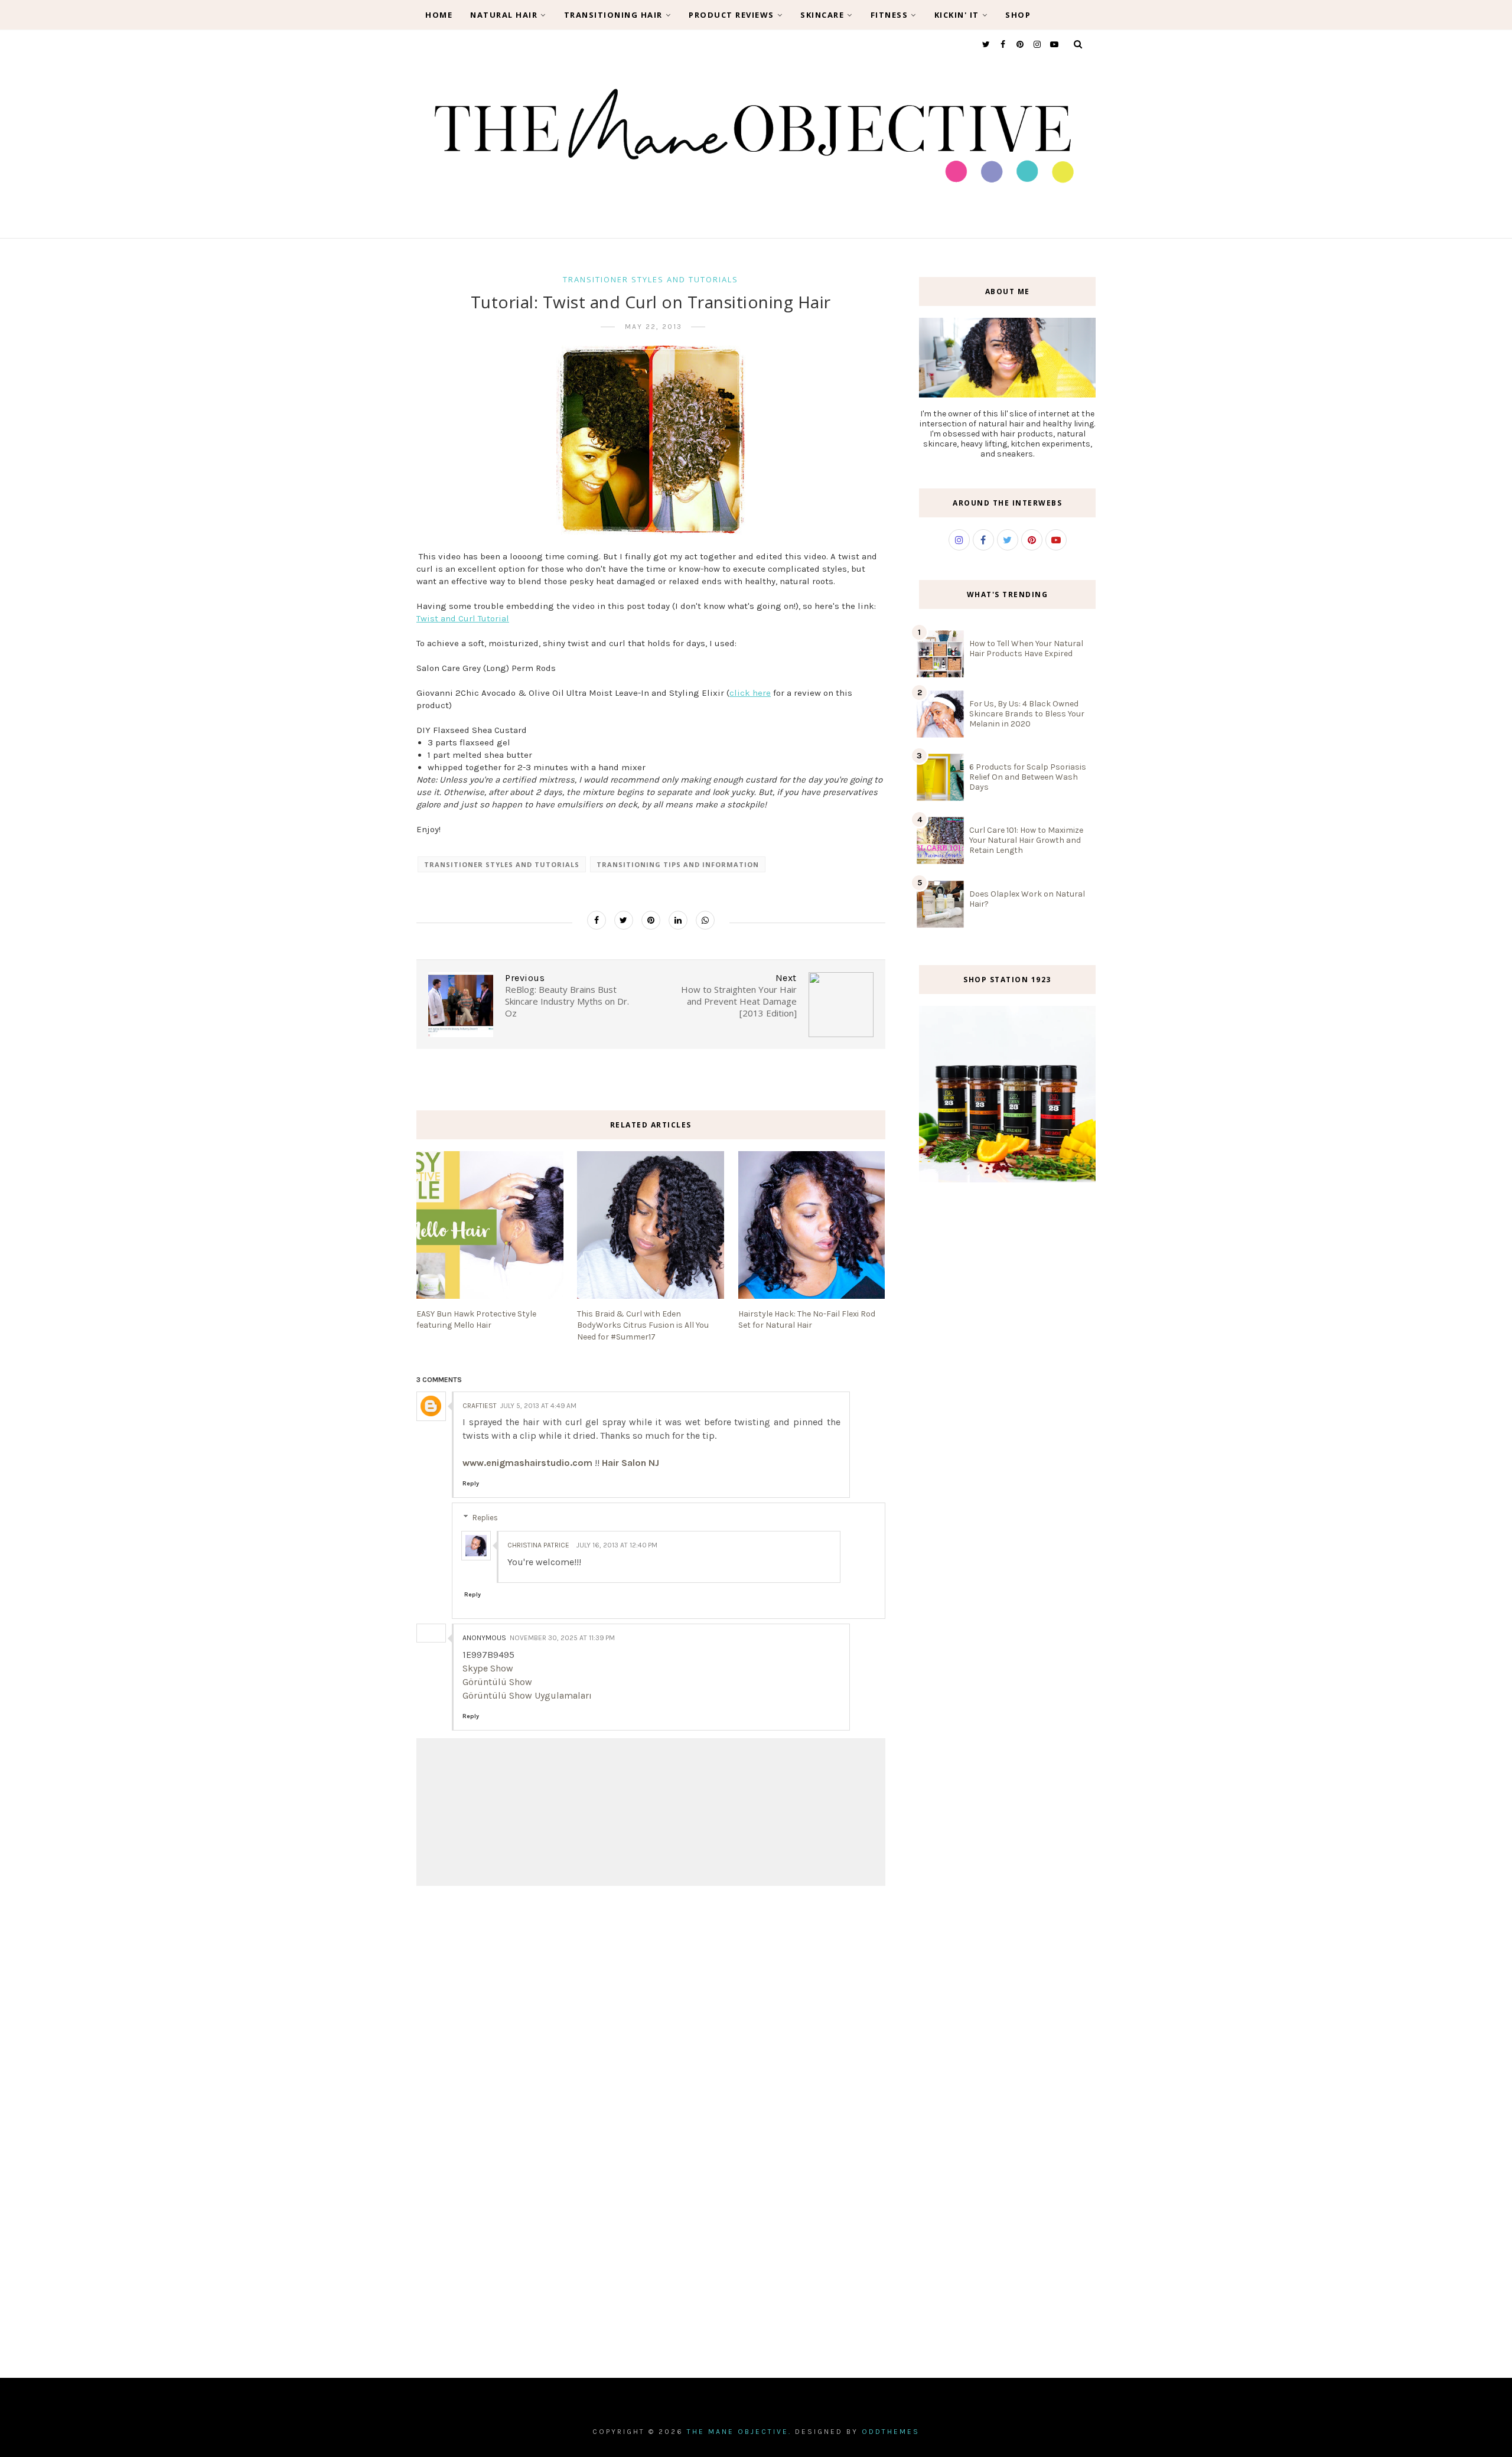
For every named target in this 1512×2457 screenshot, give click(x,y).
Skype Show (488, 1668)
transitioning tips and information (678, 864)
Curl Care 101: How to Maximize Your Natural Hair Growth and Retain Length (1026, 840)
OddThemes (891, 2432)
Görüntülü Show (497, 1682)
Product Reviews (731, 15)
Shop (1018, 15)
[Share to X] (624, 920)
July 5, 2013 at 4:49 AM (538, 1406)
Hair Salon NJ (630, 1463)
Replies (485, 1518)
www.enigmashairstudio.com (527, 1463)
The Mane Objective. (739, 2432)
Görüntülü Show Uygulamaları (527, 1695)
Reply (471, 1484)
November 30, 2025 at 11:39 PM (562, 1638)
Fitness (889, 15)
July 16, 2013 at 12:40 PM (617, 1545)
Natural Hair (504, 15)
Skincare (822, 15)
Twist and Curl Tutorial (463, 618)
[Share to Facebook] (597, 920)
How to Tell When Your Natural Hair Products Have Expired (1026, 649)
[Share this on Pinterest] (651, 920)
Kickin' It (957, 15)
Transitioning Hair (613, 15)
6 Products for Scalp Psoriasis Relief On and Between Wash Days (1028, 777)
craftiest (480, 1406)
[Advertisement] (1007, 1392)
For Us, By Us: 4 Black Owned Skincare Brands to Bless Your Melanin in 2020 (1027, 714)
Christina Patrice (538, 1545)
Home (439, 15)
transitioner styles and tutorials (651, 279)
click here (750, 693)
